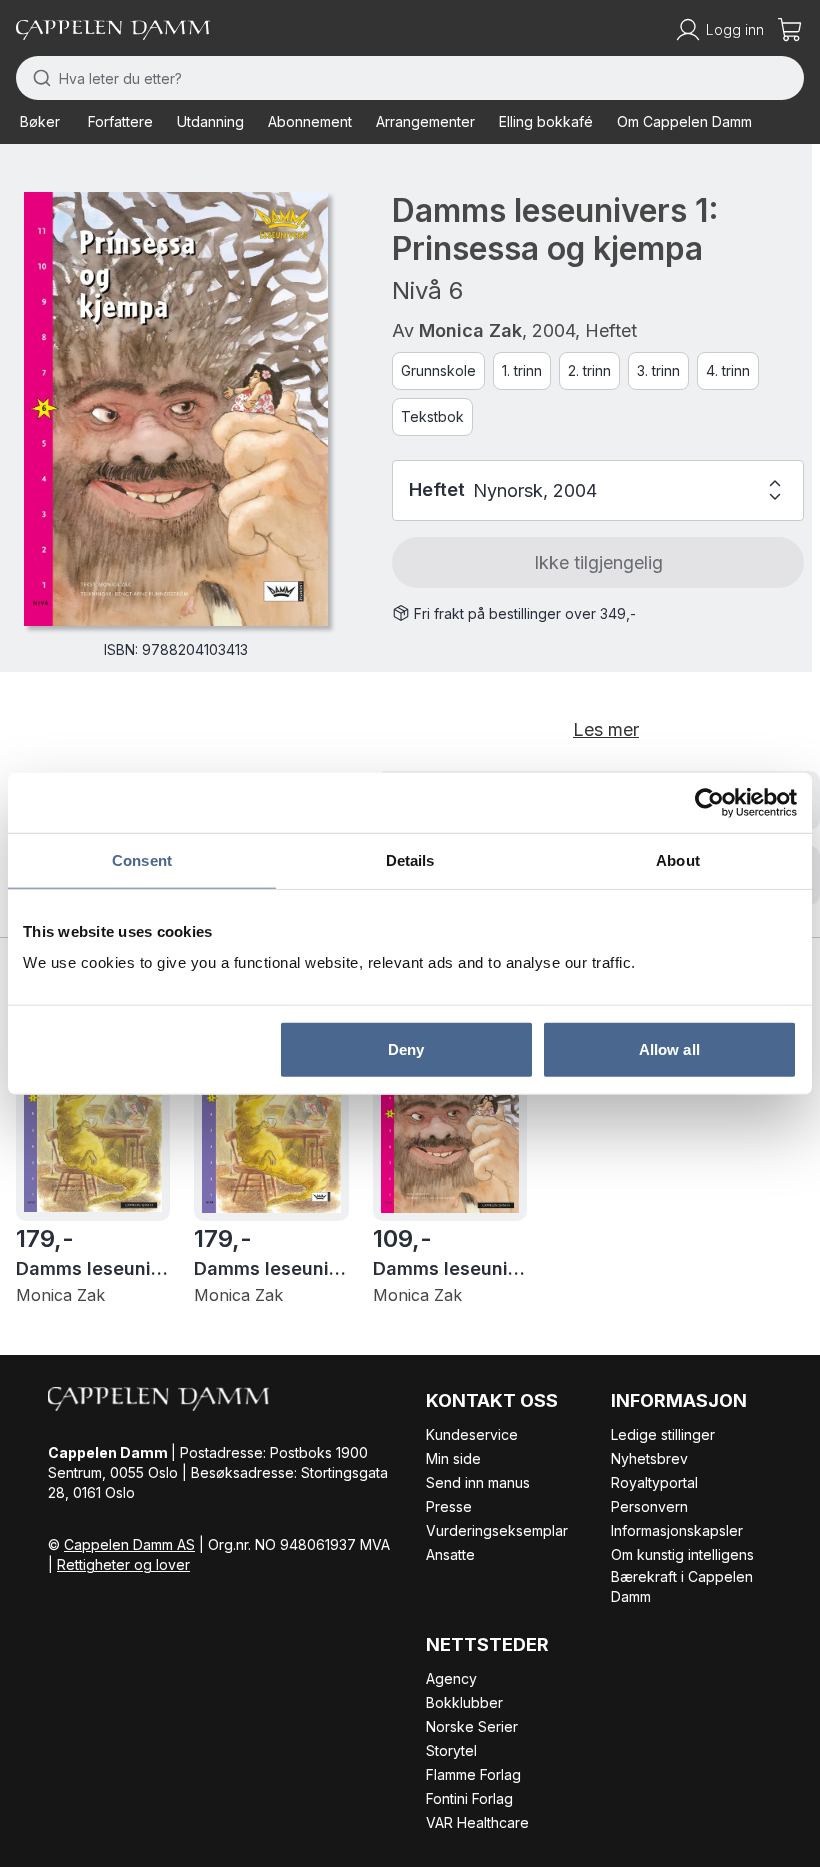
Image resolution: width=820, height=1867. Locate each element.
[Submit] (37, 78)
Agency (451, 1678)
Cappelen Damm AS (129, 1544)
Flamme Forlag (473, 1774)
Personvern (649, 1506)
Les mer (606, 729)
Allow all (669, 1049)
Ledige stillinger (663, 1434)
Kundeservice (472, 1434)
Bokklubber (464, 1702)
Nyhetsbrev (649, 1458)
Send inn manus (478, 1482)
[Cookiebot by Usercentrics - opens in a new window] (709, 802)
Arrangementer (425, 121)
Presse (449, 1506)
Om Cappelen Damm (684, 121)
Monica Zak (470, 330)
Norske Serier (472, 1726)
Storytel (451, 1750)
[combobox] (410, 78)
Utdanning (210, 121)
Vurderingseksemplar (497, 1530)
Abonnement (310, 121)
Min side (453, 1458)
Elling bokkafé (546, 121)
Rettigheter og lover (123, 1564)
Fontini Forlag (469, 1798)
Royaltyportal (654, 1482)
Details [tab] (410, 859)
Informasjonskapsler (677, 1530)
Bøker (40, 121)
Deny (406, 1049)
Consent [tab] (142, 859)
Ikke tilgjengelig (598, 562)
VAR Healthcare (477, 1822)
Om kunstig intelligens (682, 1554)
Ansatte (450, 1554)
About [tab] (678, 859)
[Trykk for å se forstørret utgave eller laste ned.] (176, 409)
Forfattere (120, 121)
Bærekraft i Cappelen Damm (682, 1586)
